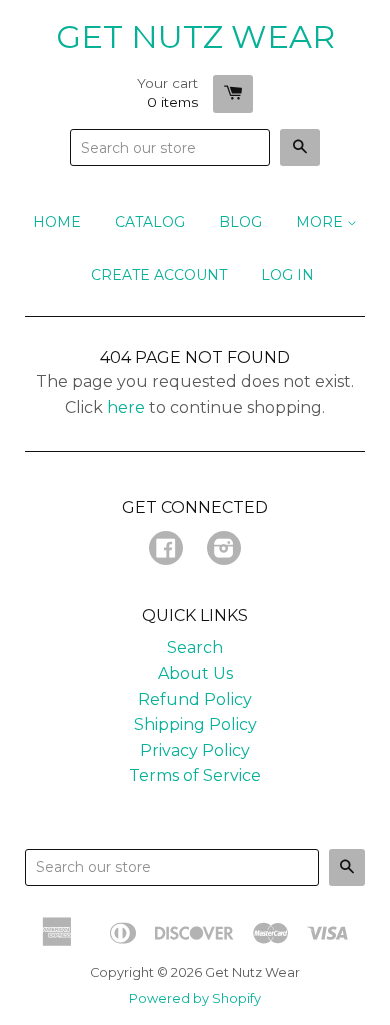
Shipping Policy (195, 724)
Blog (240, 222)
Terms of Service (195, 775)
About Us (195, 673)
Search (195, 647)
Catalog (150, 222)
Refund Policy (195, 699)
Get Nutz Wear (195, 36)
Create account (159, 275)
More (321, 222)
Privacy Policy (195, 750)
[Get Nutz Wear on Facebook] (166, 550)
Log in (287, 275)
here (126, 407)
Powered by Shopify (195, 998)
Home (57, 222)
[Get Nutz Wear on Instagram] (224, 550)
